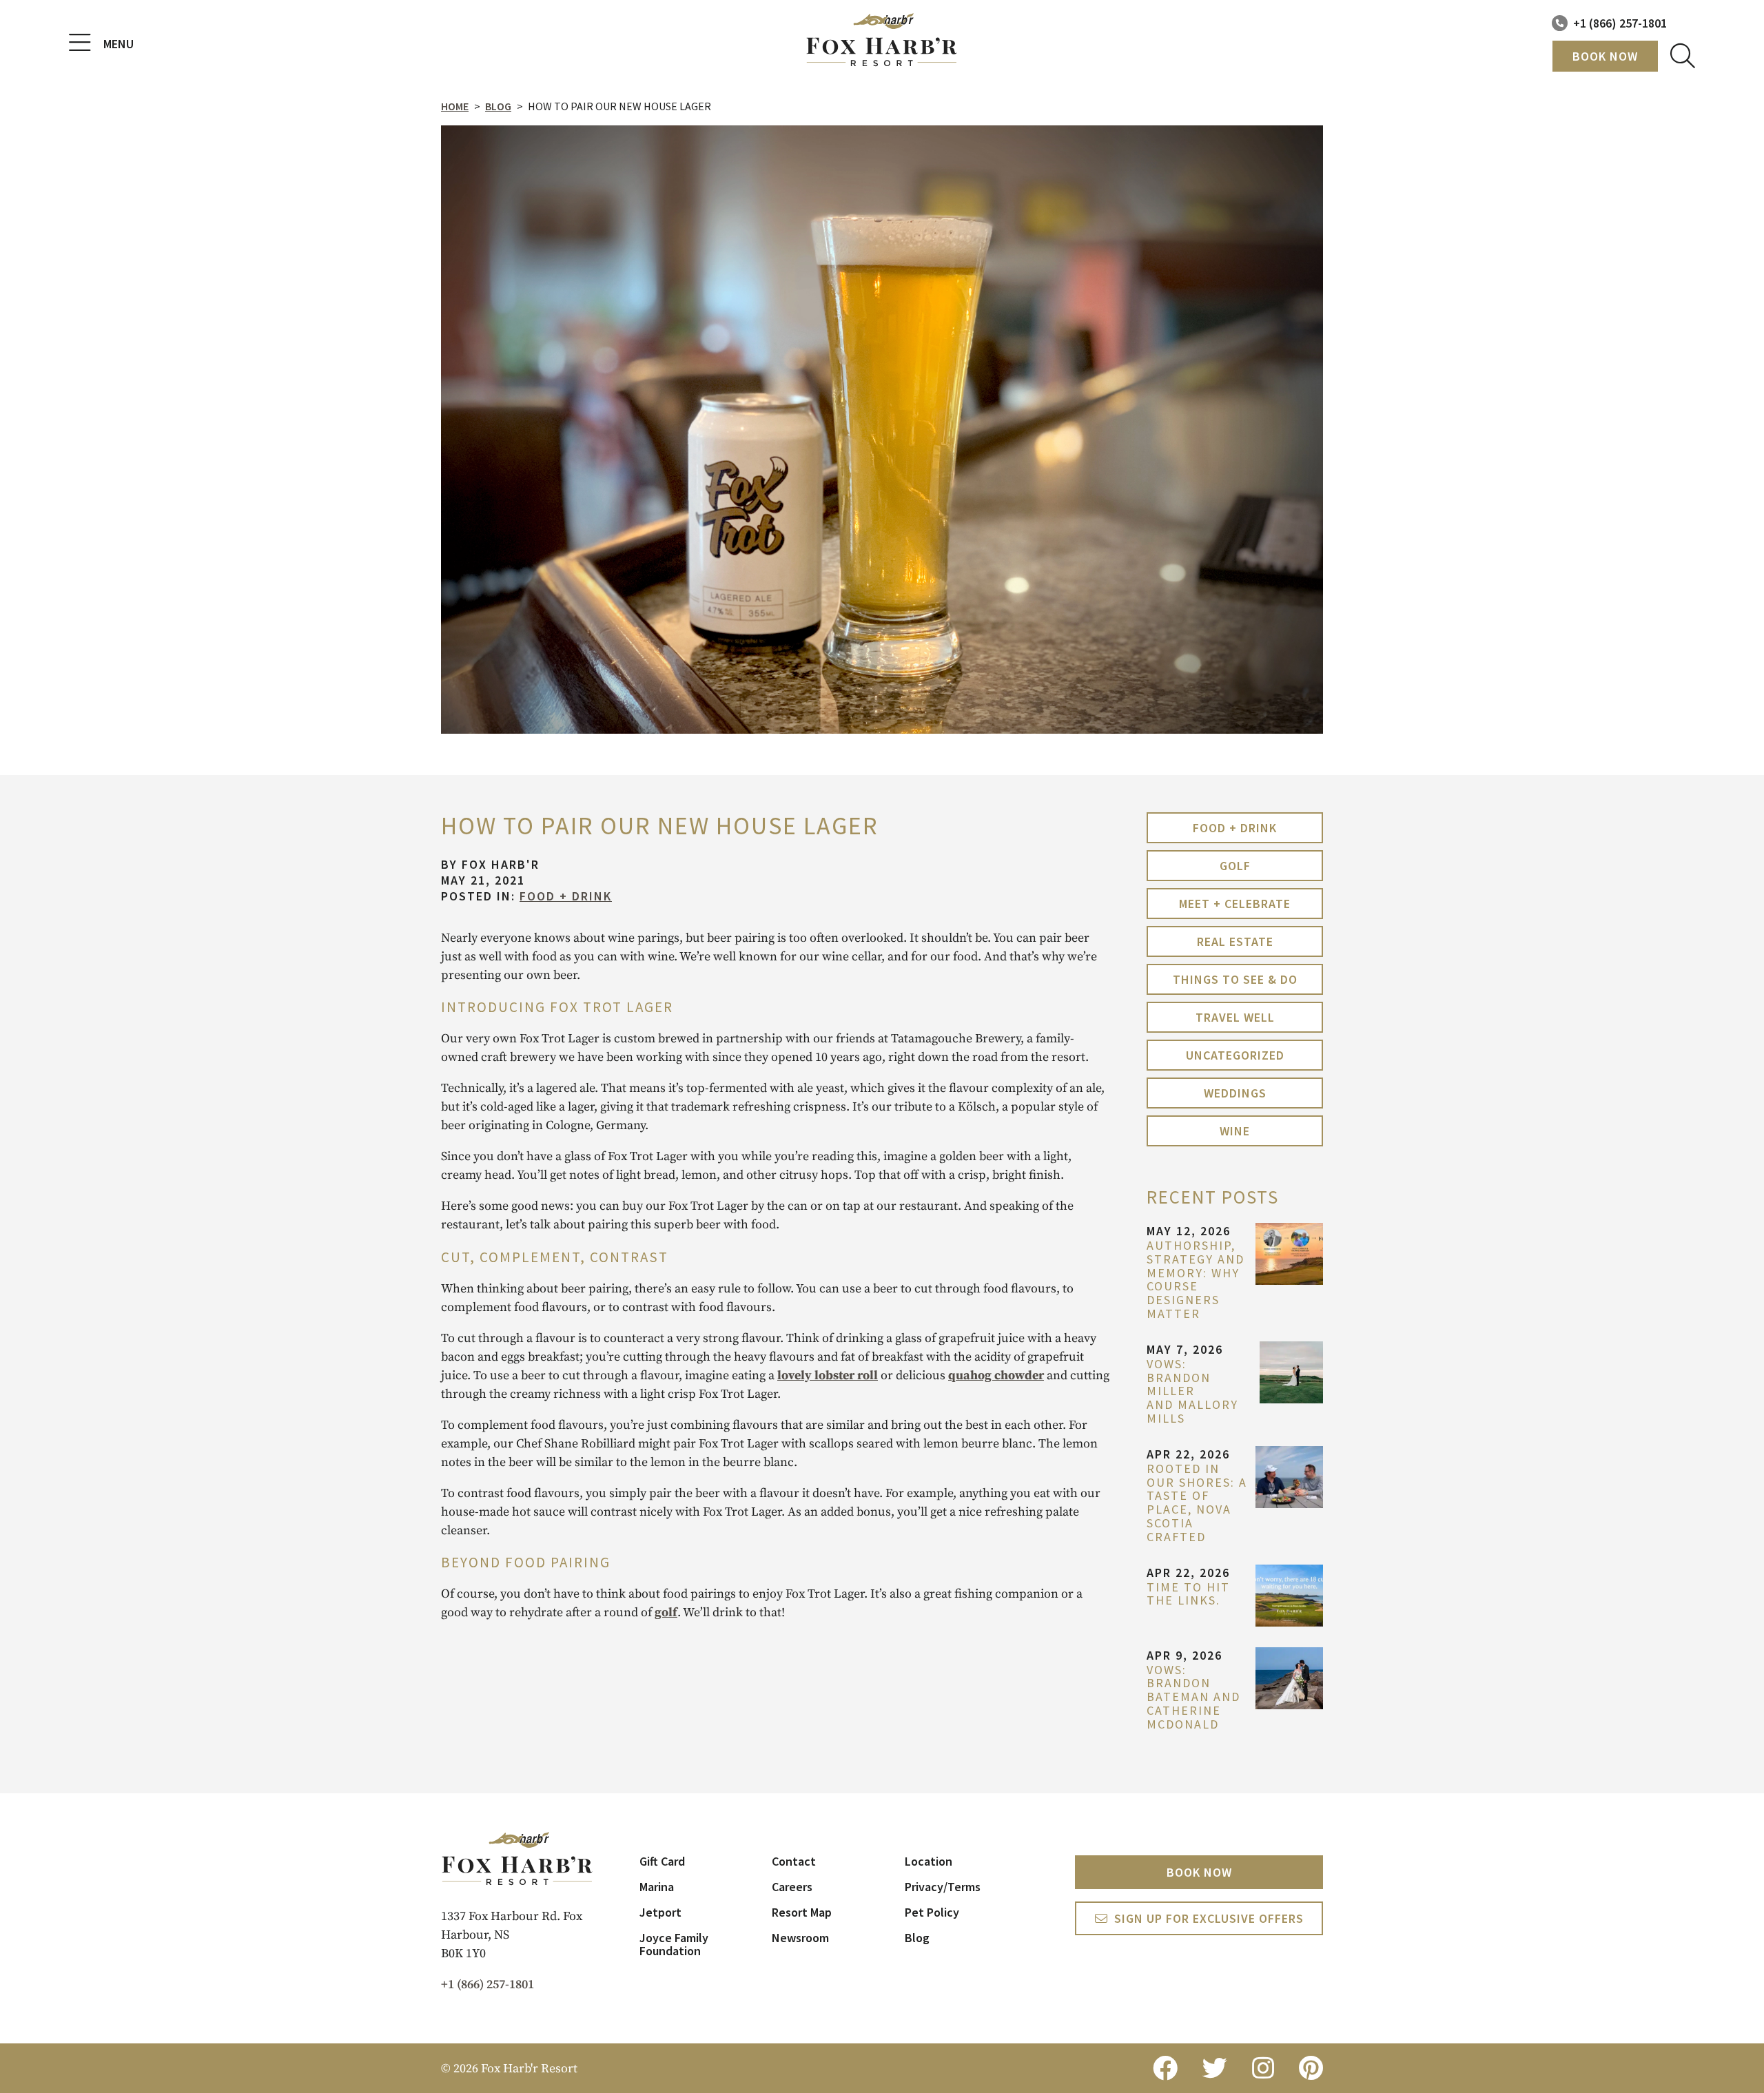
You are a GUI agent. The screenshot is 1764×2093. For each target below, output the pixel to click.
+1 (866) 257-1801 (1620, 23)
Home (455, 106)
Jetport (660, 1912)
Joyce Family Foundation (674, 1944)
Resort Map (802, 1912)
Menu (119, 44)
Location (929, 1861)
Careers (792, 1887)
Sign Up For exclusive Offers (1209, 1918)
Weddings (1235, 1093)
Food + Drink (566, 896)
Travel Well (1235, 1017)
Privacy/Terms (943, 1887)
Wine (1235, 1131)
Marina (657, 1887)
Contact (794, 1861)
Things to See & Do (1235, 979)
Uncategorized (1235, 1055)
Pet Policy (932, 1912)
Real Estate (1235, 941)
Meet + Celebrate (1235, 904)
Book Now (1605, 56)
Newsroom (800, 1938)
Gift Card (662, 1861)
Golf (1235, 866)
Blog (498, 106)
